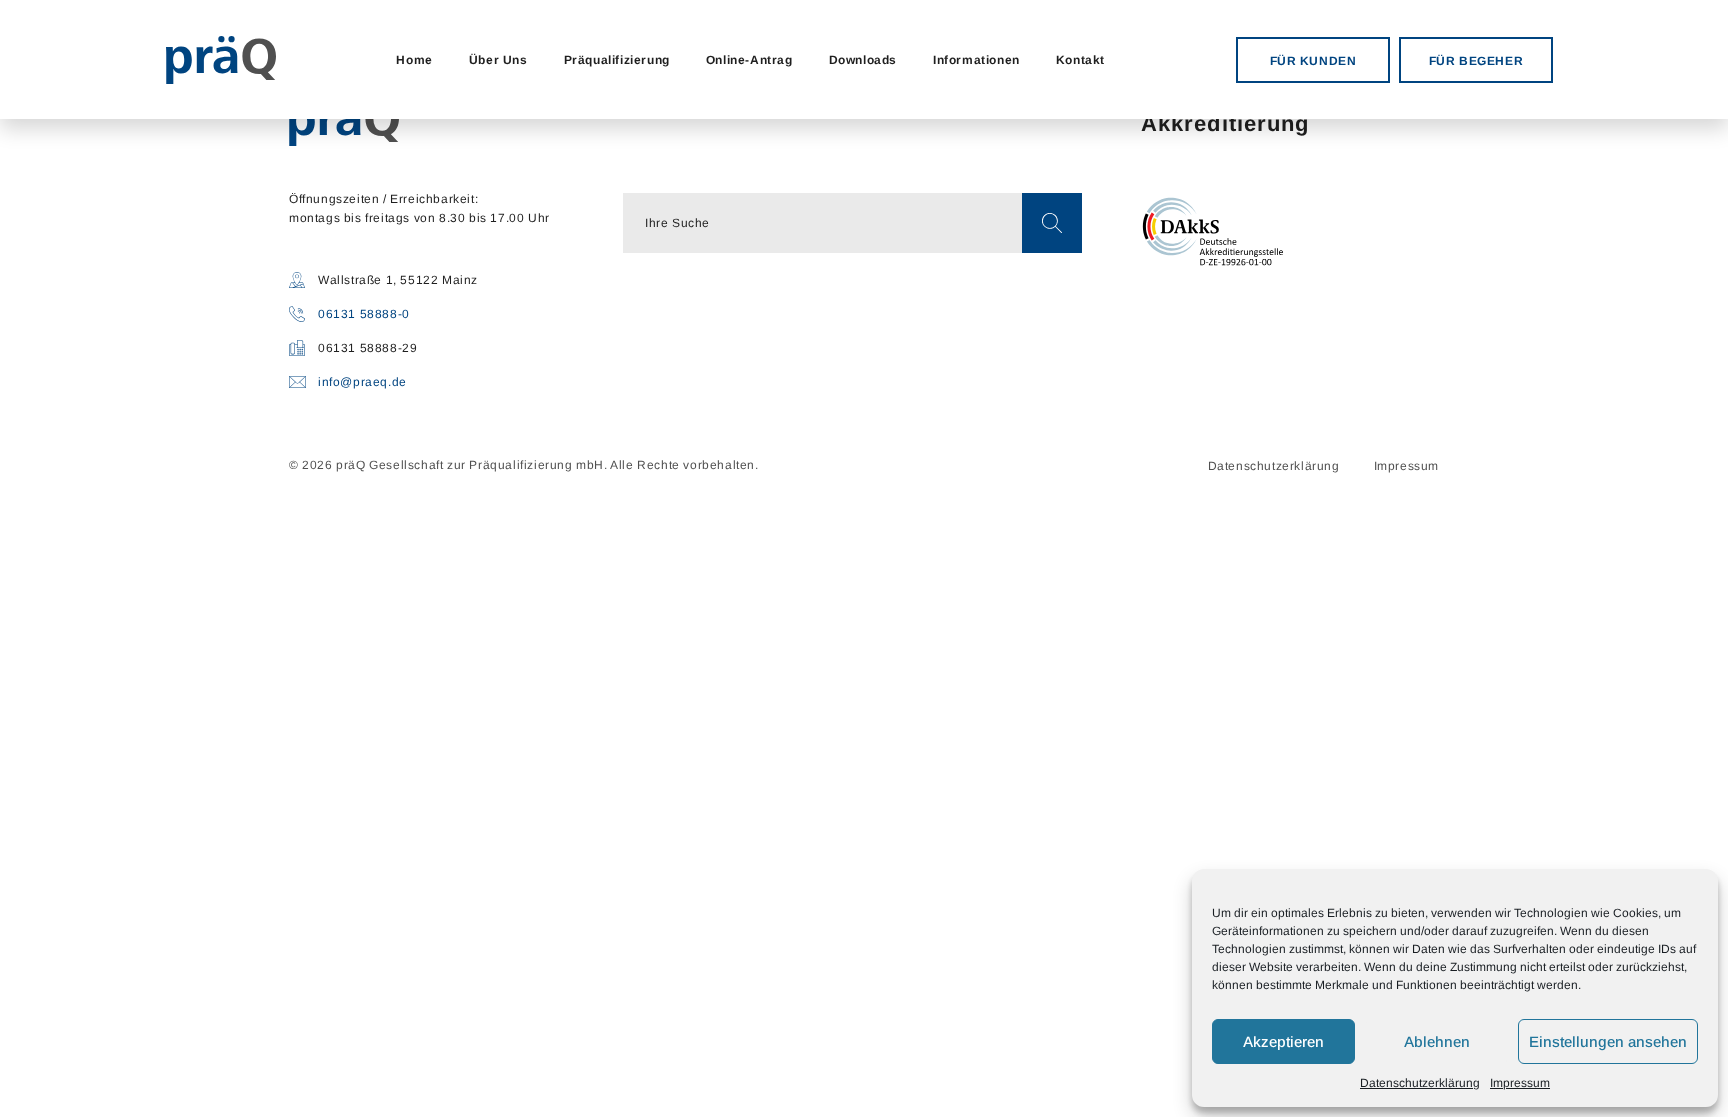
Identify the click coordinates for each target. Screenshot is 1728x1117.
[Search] (1052, 223)
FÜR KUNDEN (1313, 61)
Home (414, 60)
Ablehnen (1437, 1041)
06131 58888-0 (364, 314)
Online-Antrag (749, 60)
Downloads (863, 60)
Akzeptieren (1283, 1041)
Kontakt (1080, 60)
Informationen (976, 60)
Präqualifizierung (617, 60)
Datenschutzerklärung (1420, 1083)
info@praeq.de (362, 382)
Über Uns (498, 60)
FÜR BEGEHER (1476, 61)
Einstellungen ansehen (1608, 1041)
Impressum (1520, 1083)
